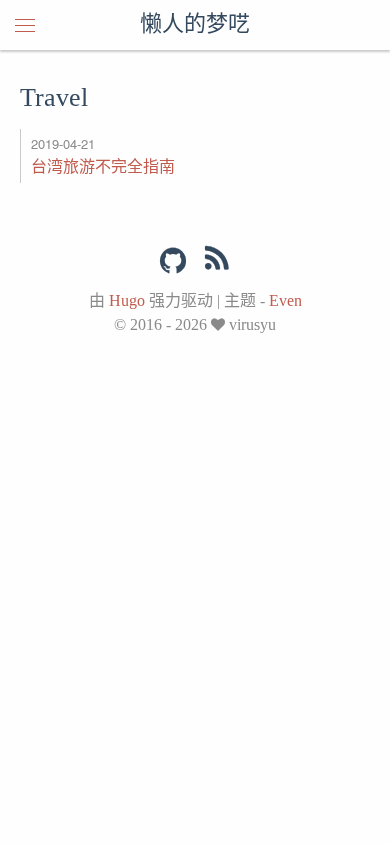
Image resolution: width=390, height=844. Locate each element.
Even (285, 300)
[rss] (217, 262)
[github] (173, 261)
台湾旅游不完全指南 (103, 165)
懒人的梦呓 (195, 25)
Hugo (127, 300)
